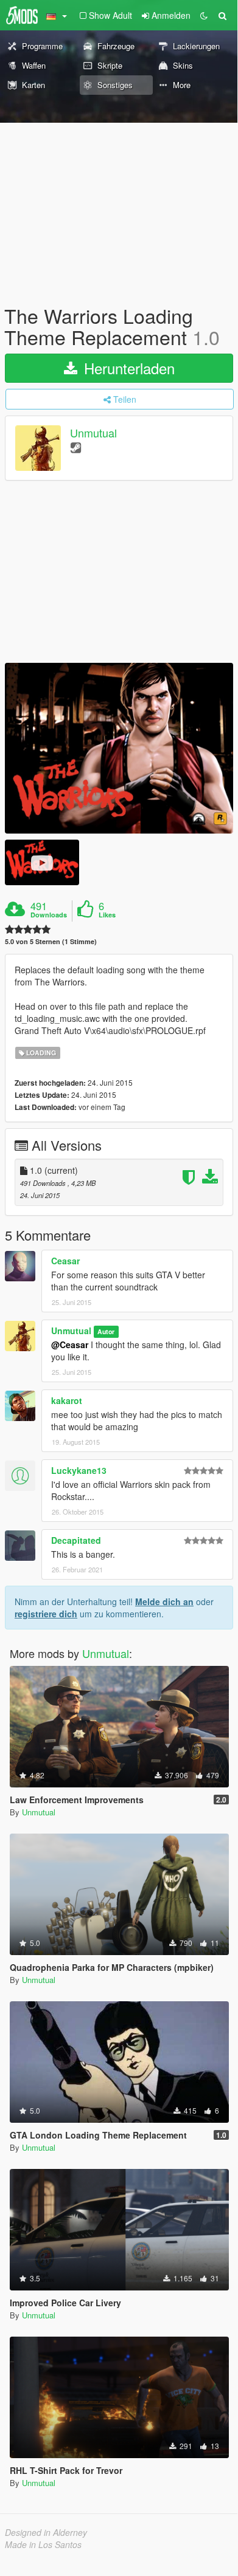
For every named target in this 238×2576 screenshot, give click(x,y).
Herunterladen (127, 368)
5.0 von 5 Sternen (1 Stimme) (51, 941)
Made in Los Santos (43, 2544)
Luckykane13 (79, 1470)
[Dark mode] (204, 15)
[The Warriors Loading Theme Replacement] (119, 748)
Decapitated (76, 1540)
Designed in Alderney (46, 2532)
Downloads (49, 915)
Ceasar (65, 1261)
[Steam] (76, 447)
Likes (107, 915)
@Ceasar (70, 1345)
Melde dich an (164, 1601)
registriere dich (46, 1614)
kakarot (67, 1400)
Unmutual (93, 433)
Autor (106, 1331)
